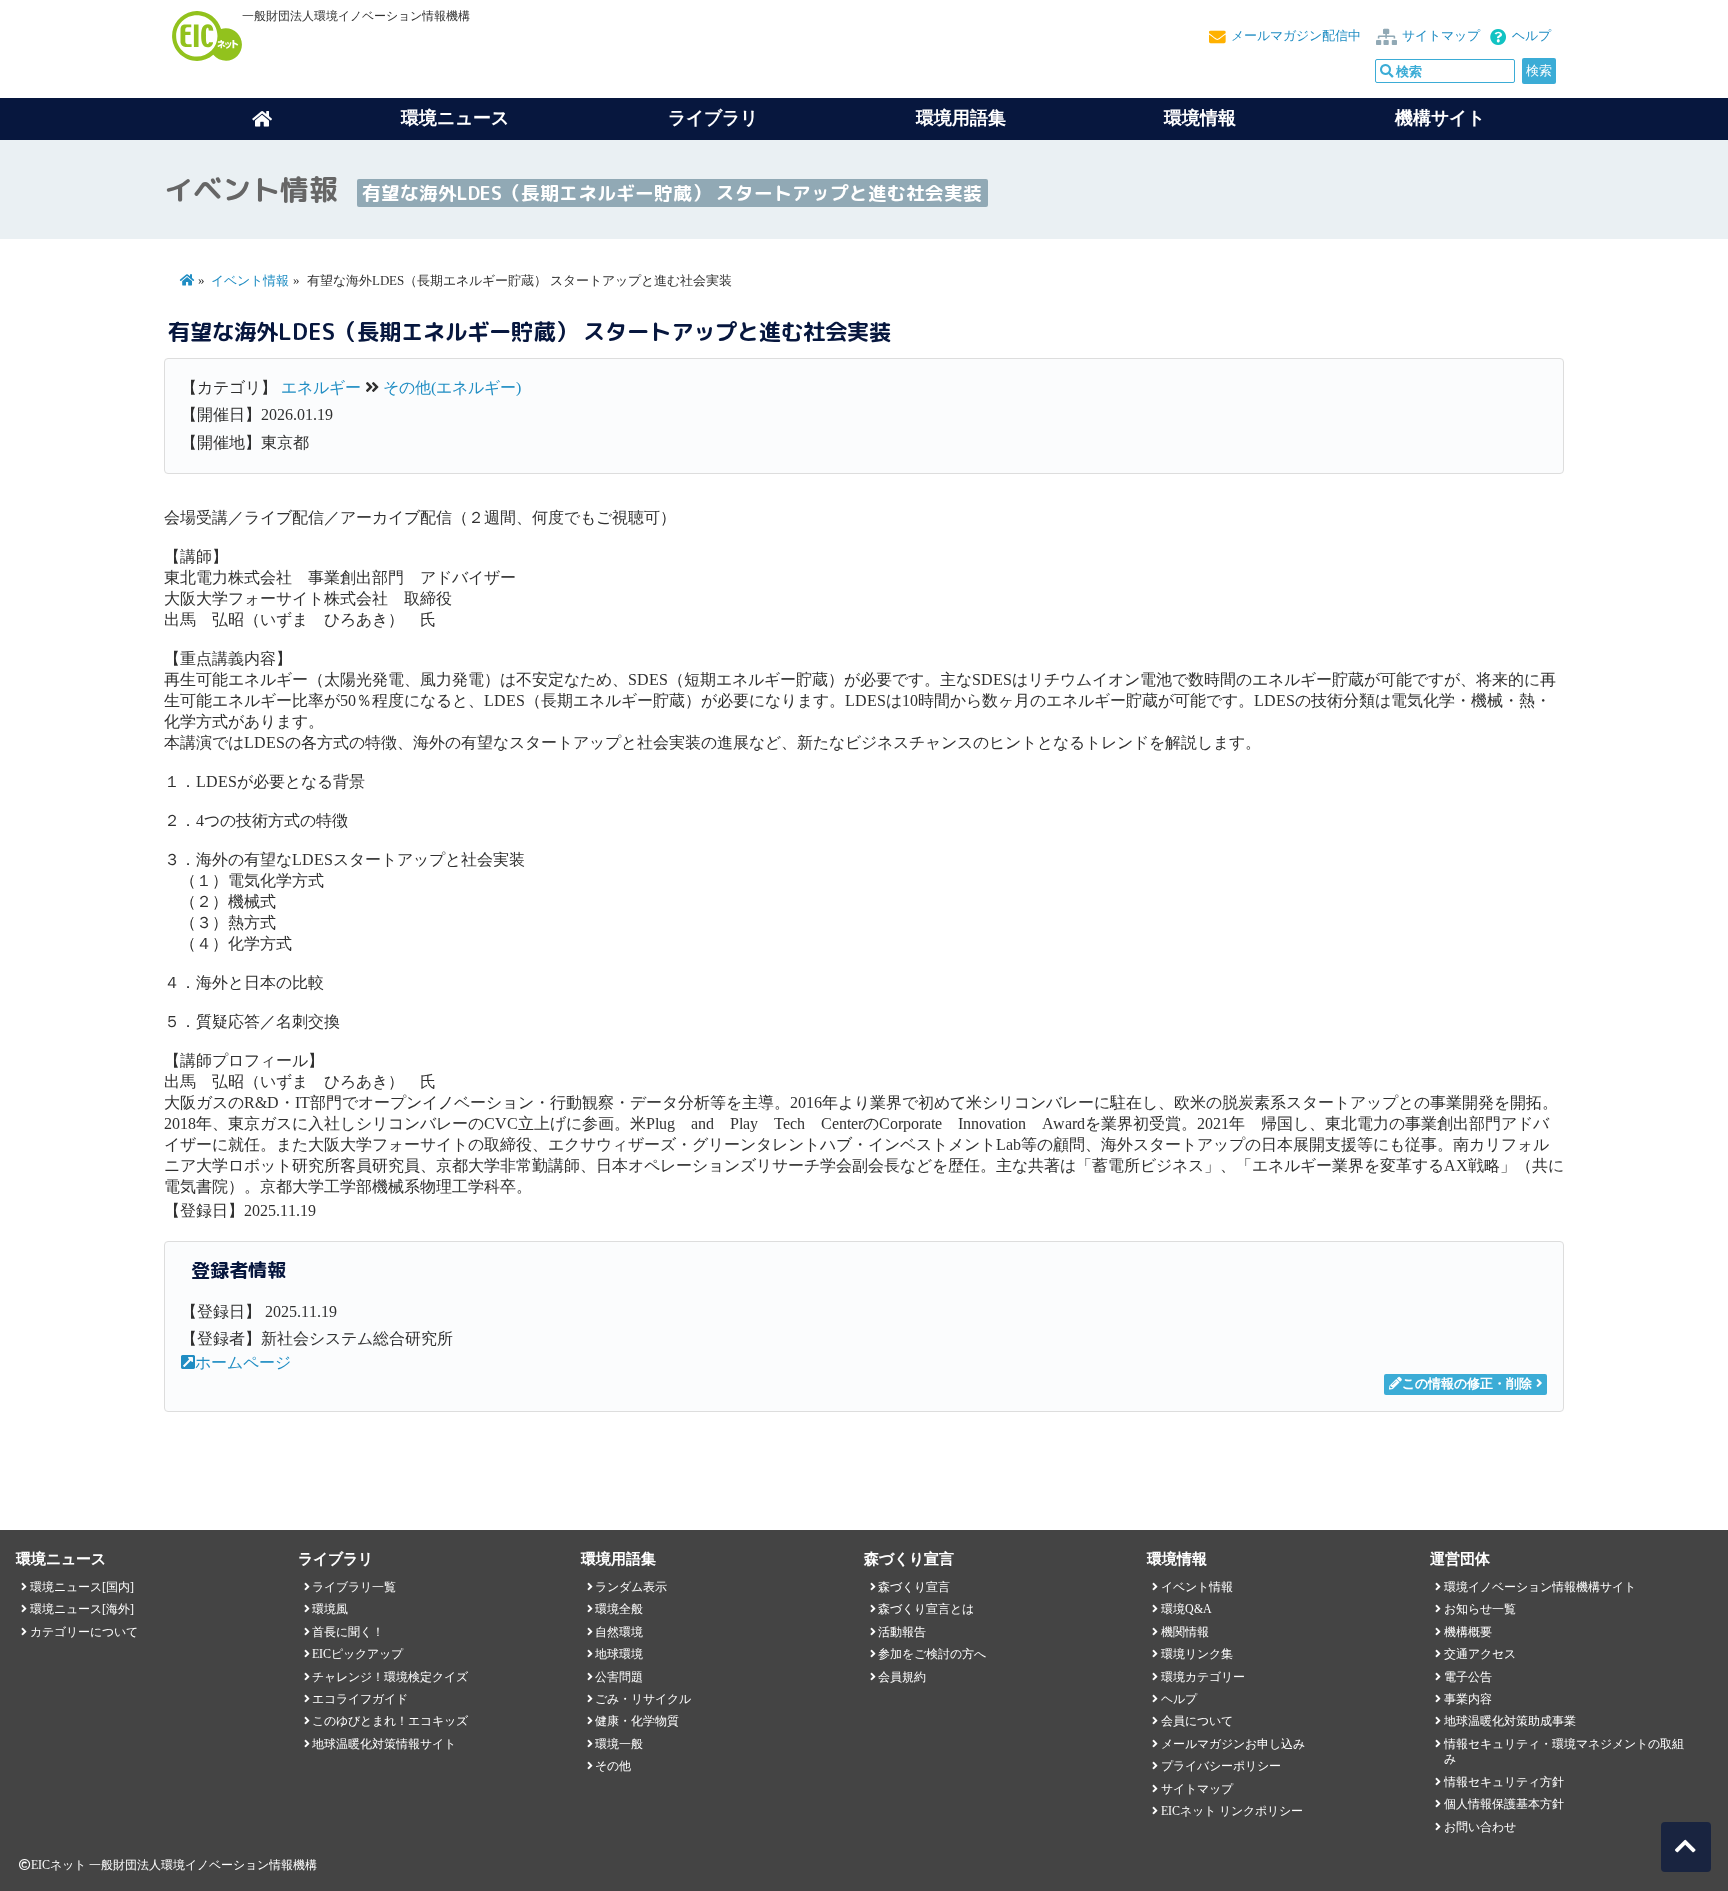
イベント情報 (250, 281)
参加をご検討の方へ (932, 1654)
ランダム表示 (631, 1587)
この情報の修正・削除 (1467, 1384)
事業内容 (1468, 1699)
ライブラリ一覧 (354, 1587)
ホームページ (243, 1362)
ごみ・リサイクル (643, 1699)
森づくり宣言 (914, 1587)
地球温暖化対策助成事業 (1510, 1721)
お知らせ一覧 (1480, 1609)
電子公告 (1468, 1677)
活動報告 (902, 1632)
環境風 (330, 1609)
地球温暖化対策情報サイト (384, 1744)
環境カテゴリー (1203, 1677)
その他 (613, 1766)
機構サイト (1440, 118)
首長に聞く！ (348, 1632)
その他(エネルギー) (452, 387)
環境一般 (619, 1744)
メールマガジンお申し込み (1233, 1744)
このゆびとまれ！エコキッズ (390, 1721)
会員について (1197, 1721)
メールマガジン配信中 (1296, 36)
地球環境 (619, 1654)
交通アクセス (1480, 1654)
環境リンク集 (1197, 1654)
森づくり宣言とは (926, 1609)
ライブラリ (713, 118)
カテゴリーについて (84, 1632)
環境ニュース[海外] (82, 1609)
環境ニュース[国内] (82, 1587)
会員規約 (902, 1677)
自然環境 (619, 1632)
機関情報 (1185, 1632)
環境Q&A (1186, 1609)
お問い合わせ (1480, 1827)
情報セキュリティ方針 (1504, 1782)
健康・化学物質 (637, 1721)
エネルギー (321, 387)
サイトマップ (1441, 36)
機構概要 (1468, 1632)
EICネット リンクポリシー (1232, 1811)
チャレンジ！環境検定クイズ (390, 1677)
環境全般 (619, 1609)
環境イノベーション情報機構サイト (1540, 1587)
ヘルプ (1531, 36)
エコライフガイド (360, 1699)
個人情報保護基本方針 (1504, 1804)
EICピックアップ (357, 1654)
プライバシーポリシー (1221, 1766)
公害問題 (619, 1677)
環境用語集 (961, 118)
